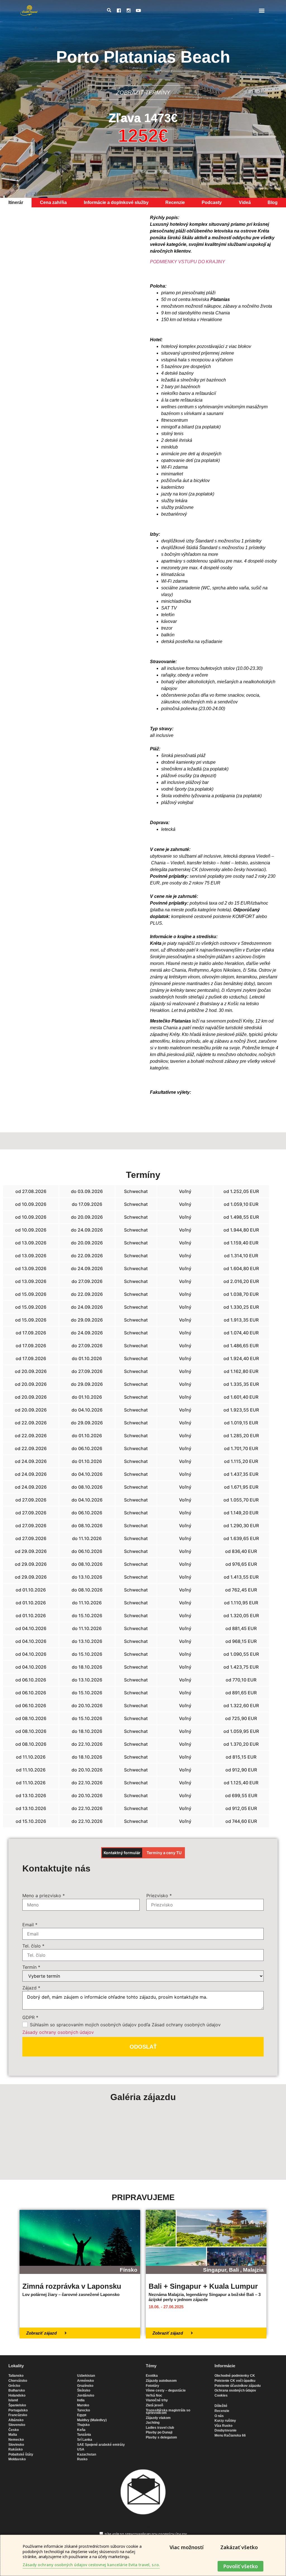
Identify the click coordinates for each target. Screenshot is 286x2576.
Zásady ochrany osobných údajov (58, 2032)
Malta (13, 2435)
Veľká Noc (154, 2395)
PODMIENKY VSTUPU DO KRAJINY (188, 262)
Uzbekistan (86, 2376)
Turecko (84, 2410)
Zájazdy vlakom (158, 2418)
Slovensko (17, 2425)
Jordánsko (86, 2395)
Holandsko (17, 2395)
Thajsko (83, 2425)
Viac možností (187, 2547)
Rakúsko (16, 2449)
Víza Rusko (223, 2426)
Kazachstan (87, 2454)
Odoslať (143, 2047)
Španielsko (17, 2405)
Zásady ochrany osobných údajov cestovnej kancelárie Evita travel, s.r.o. (91, 2565)
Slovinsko (16, 2445)
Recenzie (222, 2411)
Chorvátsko (18, 2381)
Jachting (153, 2423)
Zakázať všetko (239, 2547)
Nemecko (16, 2440)
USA (81, 2449)
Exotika (152, 2376)
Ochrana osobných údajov (235, 2390)
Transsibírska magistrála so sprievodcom (168, 2412)
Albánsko (16, 2420)
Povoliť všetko (240, 2566)
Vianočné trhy (157, 2400)
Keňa (81, 2430)
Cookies (221, 2395)
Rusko (82, 2459)
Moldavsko (17, 2459)
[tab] (16, 203)
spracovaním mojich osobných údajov (156, 2534)
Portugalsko (18, 2410)
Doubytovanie (226, 2430)
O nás (219, 2416)
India (81, 2400)
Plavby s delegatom (161, 2437)
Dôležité (221, 2406)
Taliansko (16, 2376)
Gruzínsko (85, 2386)
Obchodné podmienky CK (235, 2376)
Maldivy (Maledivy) (92, 2420)
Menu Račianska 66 (230, 2435)
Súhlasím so (146, 2534)
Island (13, 2400)
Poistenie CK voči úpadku (235, 2381)
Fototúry (152, 2386)
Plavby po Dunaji (159, 2432)
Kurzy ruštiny (225, 2421)
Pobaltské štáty (21, 2454)
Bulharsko (17, 2390)
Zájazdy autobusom (161, 2381)
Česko (14, 2430)
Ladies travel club (160, 2428)
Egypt (82, 2415)
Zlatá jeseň (154, 2405)
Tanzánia (84, 2435)
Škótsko (84, 2390)
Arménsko (85, 2381)
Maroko (83, 2405)
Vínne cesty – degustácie (166, 2390)
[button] (262, 10)
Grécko (14, 2386)
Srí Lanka (85, 2440)
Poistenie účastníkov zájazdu (238, 2386)
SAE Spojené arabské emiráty (101, 2445)
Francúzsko (18, 2415)
